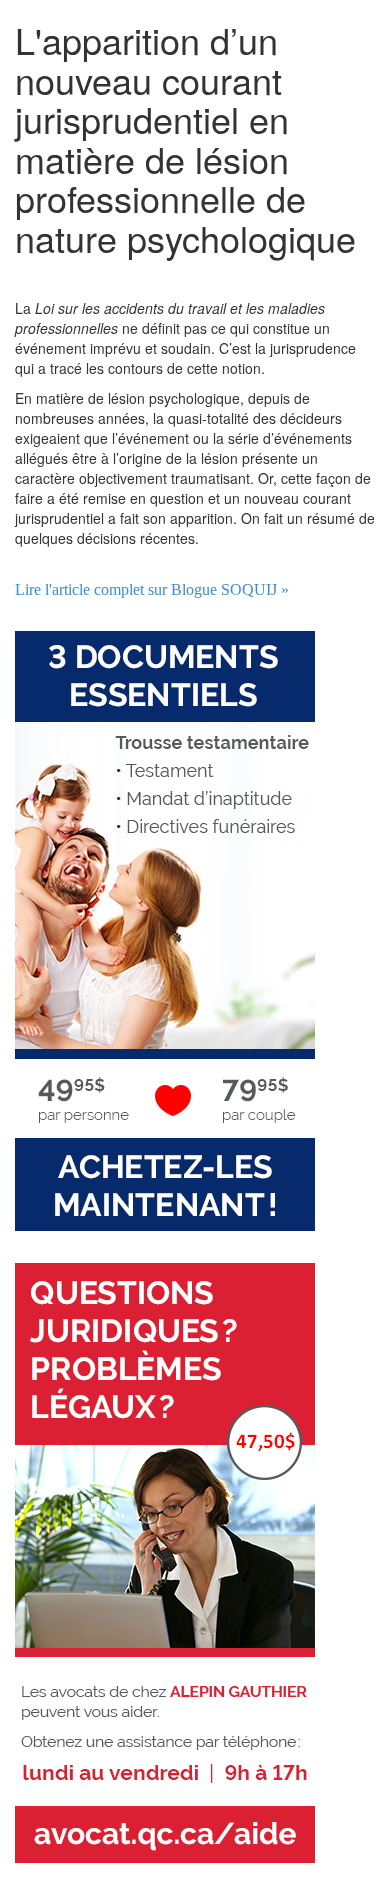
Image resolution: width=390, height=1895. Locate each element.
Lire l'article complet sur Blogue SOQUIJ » (152, 589)
